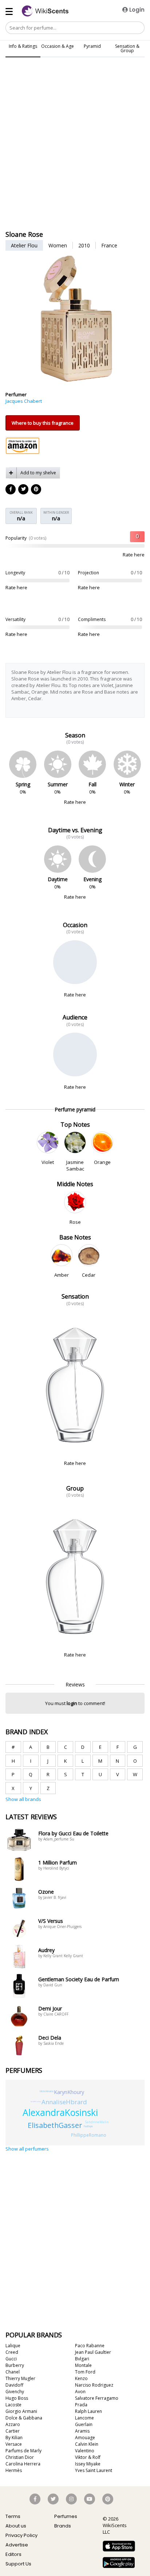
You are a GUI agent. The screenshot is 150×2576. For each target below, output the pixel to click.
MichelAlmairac (47, 2091)
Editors (13, 2554)
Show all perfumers (27, 2149)
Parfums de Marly (23, 2451)
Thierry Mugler (20, 2378)
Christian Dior (20, 2457)
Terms (13, 2516)
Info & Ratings (23, 46)
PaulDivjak (88, 2126)
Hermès (14, 2470)
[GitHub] (36, 490)
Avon (80, 2392)
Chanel (13, 2372)
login (72, 1703)
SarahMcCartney (36, 2101)
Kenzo (81, 2378)
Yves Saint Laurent (94, 2470)
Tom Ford (85, 2372)
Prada (81, 2405)
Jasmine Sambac (75, 1165)
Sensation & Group (127, 48)
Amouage (85, 2438)
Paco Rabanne (90, 2346)
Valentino (85, 2451)
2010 (84, 245)
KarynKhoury (69, 2092)
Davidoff (14, 2385)
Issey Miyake (88, 2464)
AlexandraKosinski (60, 2112)
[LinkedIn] (24, 490)
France (109, 245)
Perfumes (66, 2516)
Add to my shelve (38, 473)
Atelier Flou (24, 245)
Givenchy (15, 2392)
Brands (63, 2526)
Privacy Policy (21, 2535)
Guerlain (84, 2424)
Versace (14, 2444)
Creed (12, 2352)
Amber (62, 1275)
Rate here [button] (134, 555)
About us (16, 2526)
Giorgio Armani (21, 2411)
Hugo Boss (17, 2398)
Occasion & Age (58, 46)
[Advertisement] (75, 96)
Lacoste (13, 2405)
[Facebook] (11, 490)
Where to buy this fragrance (43, 423)
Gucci (11, 2359)
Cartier (13, 2431)
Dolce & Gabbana (24, 2418)
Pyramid (92, 46)
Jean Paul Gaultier (93, 2352)
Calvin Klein (87, 2444)
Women (58, 245)
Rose (75, 1222)
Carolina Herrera (23, 2464)
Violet (48, 1162)
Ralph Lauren (88, 2411)
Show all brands (23, 1799)
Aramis (82, 2431)
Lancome (84, 2418)
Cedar (89, 1275)
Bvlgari (82, 2359)
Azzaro (13, 2424)
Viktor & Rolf (88, 2457)
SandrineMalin (97, 2122)
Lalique (13, 2346)
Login (136, 10)
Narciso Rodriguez (94, 2385)
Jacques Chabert (24, 401)
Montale (83, 2365)
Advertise (17, 2545)
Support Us (18, 2564)
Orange (102, 1162)
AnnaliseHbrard (64, 2102)
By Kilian (14, 2438)
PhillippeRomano (89, 2135)
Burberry (15, 2365)
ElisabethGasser (55, 2125)
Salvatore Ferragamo (97, 2398)
